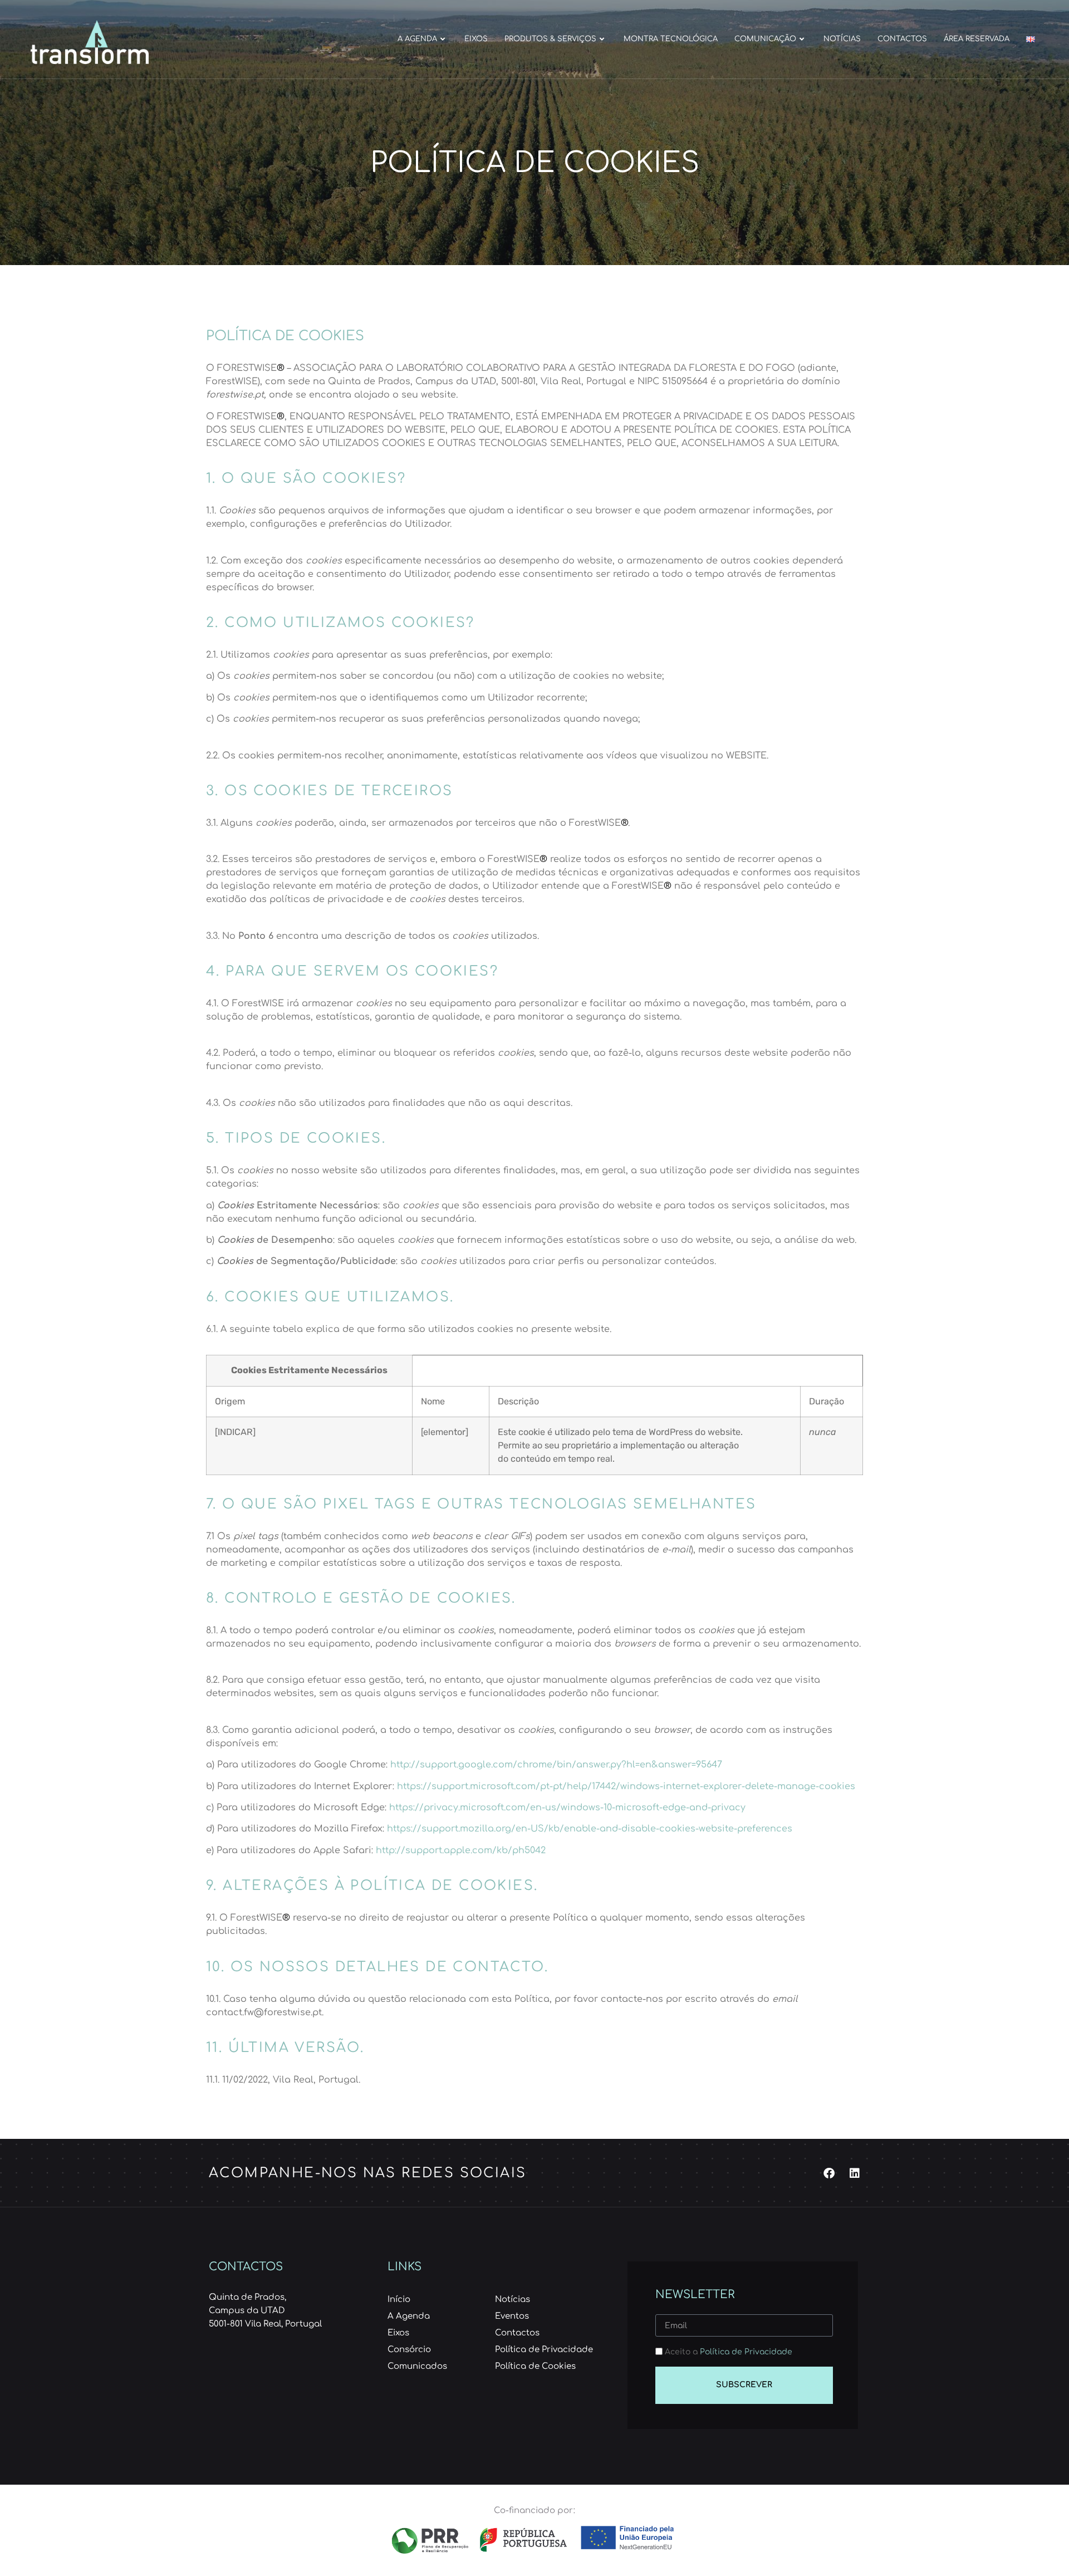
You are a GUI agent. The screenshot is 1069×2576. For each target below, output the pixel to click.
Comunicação (765, 39)
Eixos (476, 39)
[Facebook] (829, 2173)
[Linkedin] (855, 2173)
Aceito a (729, 2352)
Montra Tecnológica (671, 39)
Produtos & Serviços (550, 39)
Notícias (842, 39)
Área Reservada (977, 39)
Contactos (902, 39)
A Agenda (417, 39)
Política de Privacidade (746, 2352)
